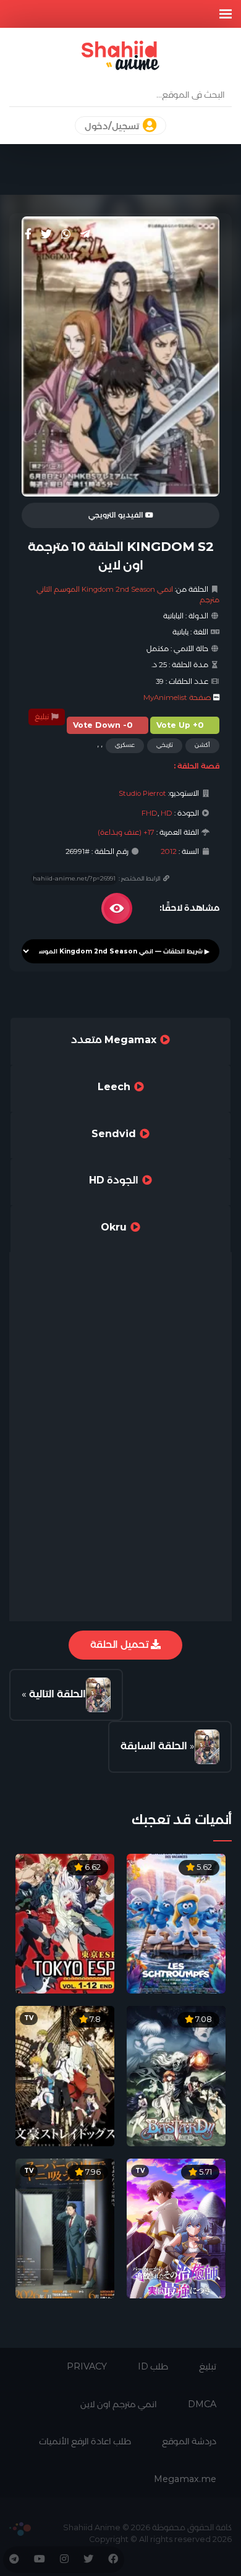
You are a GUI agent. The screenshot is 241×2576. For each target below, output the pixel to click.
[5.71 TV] (176, 2228)
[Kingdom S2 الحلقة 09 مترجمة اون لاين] (207, 1747)
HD (167, 813)
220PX (20, 2529)
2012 (169, 851)
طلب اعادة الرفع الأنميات (85, 2441)
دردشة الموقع (189, 2441)
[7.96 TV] (65, 2228)
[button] (226, 14)
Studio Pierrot (142, 793)
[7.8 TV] (65, 2075)
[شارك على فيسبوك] (28, 234)
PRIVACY (87, 2366)
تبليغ (43, 717)
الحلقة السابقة (154, 1746)
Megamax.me (185, 2479)
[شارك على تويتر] (46, 234)
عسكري (125, 745)
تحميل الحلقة (120, 1644)
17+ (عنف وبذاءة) (126, 832)
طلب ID (153, 2366)
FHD (150, 813)
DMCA (202, 2404)
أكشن (202, 745)
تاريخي (165, 745)
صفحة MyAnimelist (177, 697)
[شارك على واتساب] (66, 234)
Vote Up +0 (180, 725)
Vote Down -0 (103, 725)
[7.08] (176, 2075)
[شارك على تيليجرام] (85, 234)
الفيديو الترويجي (117, 515)
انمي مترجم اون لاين (119, 2404)
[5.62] (176, 1923)
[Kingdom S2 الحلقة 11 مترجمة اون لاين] (98, 1695)
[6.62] (65, 1923)
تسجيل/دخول (113, 126)
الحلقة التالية (57, 1694)
